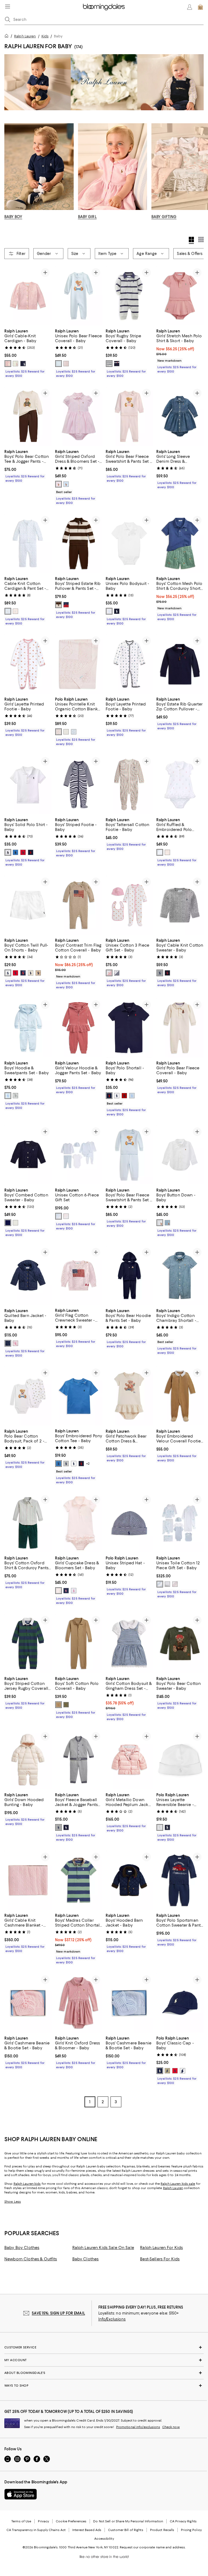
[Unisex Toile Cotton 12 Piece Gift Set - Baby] (180, 1523)
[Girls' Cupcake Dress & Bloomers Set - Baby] (79, 1523)
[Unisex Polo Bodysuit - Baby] (129, 543)
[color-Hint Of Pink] (8, 364)
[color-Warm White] (15, 364)
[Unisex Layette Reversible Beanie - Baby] (180, 1760)
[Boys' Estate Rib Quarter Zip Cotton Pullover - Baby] (180, 664)
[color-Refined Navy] (31, 852)
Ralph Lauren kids (27, 2184)
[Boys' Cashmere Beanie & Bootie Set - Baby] (129, 2003)
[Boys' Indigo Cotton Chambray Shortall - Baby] (180, 1275)
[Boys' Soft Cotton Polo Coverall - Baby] (79, 1644)
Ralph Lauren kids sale (178, 2184)
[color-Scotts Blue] (15, 852)
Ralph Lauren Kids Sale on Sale (103, 2248)
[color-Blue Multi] (58, 1216)
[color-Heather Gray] (15, 1223)
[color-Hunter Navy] (23, 364)
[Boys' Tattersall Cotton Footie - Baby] (129, 784)
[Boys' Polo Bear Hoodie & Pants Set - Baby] (129, 1275)
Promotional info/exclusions (138, 2427)
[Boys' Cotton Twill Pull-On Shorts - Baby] (28, 905)
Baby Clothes (86, 2259)
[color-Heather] (66, 1464)
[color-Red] (15, 973)
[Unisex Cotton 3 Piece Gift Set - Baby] (129, 905)
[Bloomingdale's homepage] (8, 37)
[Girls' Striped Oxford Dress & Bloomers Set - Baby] (79, 416)
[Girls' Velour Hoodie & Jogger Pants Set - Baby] (79, 1028)
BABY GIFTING (164, 217)
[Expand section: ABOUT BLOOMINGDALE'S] (104, 2373)
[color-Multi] (58, 605)
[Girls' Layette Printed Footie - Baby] (28, 664)
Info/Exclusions (112, 2319)
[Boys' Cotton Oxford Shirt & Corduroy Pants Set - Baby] (28, 1523)
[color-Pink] (58, 484)
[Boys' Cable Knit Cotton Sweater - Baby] (180, 905)
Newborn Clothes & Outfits (31, 2259)
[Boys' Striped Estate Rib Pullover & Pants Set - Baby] (79, 543)
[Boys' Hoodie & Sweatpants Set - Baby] (28, 1028)
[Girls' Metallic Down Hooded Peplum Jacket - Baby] (129, 1760)
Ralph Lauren (25, 36)
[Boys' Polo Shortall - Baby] (129, 1028)
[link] (28, 353)
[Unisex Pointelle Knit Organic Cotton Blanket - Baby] (79, 664)
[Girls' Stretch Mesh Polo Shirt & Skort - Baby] (180, 296)
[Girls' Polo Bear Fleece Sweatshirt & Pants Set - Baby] (129, 416)
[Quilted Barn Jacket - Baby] (28, 1275)
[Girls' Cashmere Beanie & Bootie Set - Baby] (28, 2003)
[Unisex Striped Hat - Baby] (129, 1523)
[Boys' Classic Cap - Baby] (180, 2003)
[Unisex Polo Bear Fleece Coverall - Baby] (79, 296)
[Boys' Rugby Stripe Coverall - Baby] (129, 296)
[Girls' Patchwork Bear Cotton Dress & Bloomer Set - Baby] (129, 1396)
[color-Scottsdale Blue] (58, 1464)
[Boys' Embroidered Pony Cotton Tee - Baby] (79, 1396)
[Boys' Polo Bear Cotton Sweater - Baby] (180, 1644)
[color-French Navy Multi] (117, 364)
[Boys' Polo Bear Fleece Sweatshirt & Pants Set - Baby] (129, 1155)
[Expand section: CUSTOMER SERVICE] (104, 2348)
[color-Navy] (117, 611)
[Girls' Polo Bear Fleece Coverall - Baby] (180, 1028)
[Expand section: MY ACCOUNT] (104, 2360)
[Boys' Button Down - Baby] (180, 1155)
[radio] (8, 364)
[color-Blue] (8, 611)
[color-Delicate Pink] (66, 364)
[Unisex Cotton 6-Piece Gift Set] (79, 1155)
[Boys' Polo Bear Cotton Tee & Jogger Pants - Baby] (28, 416)
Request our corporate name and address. (153, 2548)
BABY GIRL (87, 217)
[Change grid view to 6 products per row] (201, 240)
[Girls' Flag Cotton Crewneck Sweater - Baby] (79, 1275)
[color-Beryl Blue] (58, 364)
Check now (171, 2427)
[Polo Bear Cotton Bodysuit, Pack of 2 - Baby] (28, 1396)
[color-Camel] (58, 1705)
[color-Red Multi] (66, 605)
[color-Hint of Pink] (15, 1343)
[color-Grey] (160, 973)
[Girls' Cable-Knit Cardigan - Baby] (28, 296)
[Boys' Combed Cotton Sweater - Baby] (28, 1155)
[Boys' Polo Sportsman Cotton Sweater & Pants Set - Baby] (180, 1880)
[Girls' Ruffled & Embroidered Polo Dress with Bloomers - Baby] (180, 784)
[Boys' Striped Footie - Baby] (79, 784)
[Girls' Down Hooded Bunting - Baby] (28, 1760)
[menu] (8, 7)
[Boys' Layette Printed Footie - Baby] (129, 664)
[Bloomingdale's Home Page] (104, 7)
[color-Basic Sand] (31, 973)
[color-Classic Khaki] (38, 973)
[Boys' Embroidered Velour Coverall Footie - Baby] (180, 1396)
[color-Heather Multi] (109, 364)
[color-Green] (66, 1705)
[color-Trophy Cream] (66, 732)
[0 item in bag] (200, 7)
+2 (88, 1464)
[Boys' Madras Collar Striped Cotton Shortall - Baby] (79, 1880)
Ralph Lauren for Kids (161, 2248)
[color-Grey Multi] (167, 1584)
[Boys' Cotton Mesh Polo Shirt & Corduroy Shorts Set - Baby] (180, 543)
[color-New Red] (23, 852)
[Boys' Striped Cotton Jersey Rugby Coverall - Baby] (28, 1644)
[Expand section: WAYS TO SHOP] (104, 2386)
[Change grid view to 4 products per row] (191, 240)
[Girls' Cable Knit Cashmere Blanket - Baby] (28, 1880)
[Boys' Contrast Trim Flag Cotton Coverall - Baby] (79, 905)
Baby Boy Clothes (22, 2248)
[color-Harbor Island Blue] (66, 484)
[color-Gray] (15, 1096)
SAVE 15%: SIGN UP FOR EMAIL (58, 2313)
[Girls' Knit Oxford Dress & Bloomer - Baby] (79, 2003)
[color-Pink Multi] (66, 1216)
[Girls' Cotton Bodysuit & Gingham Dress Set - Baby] (129, 1644)
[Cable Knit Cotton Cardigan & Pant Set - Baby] (28, 543)
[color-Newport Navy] (8, 1343)
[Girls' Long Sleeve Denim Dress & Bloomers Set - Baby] (180, 416)
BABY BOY (13, 217)
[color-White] (109, 611)
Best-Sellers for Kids (160, 2259)
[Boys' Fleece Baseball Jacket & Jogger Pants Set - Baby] (79, 1760)
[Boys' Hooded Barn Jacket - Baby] (129, 1880)
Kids (45, 36)
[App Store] (21, 2494)
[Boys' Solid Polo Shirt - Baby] (28, 784)
